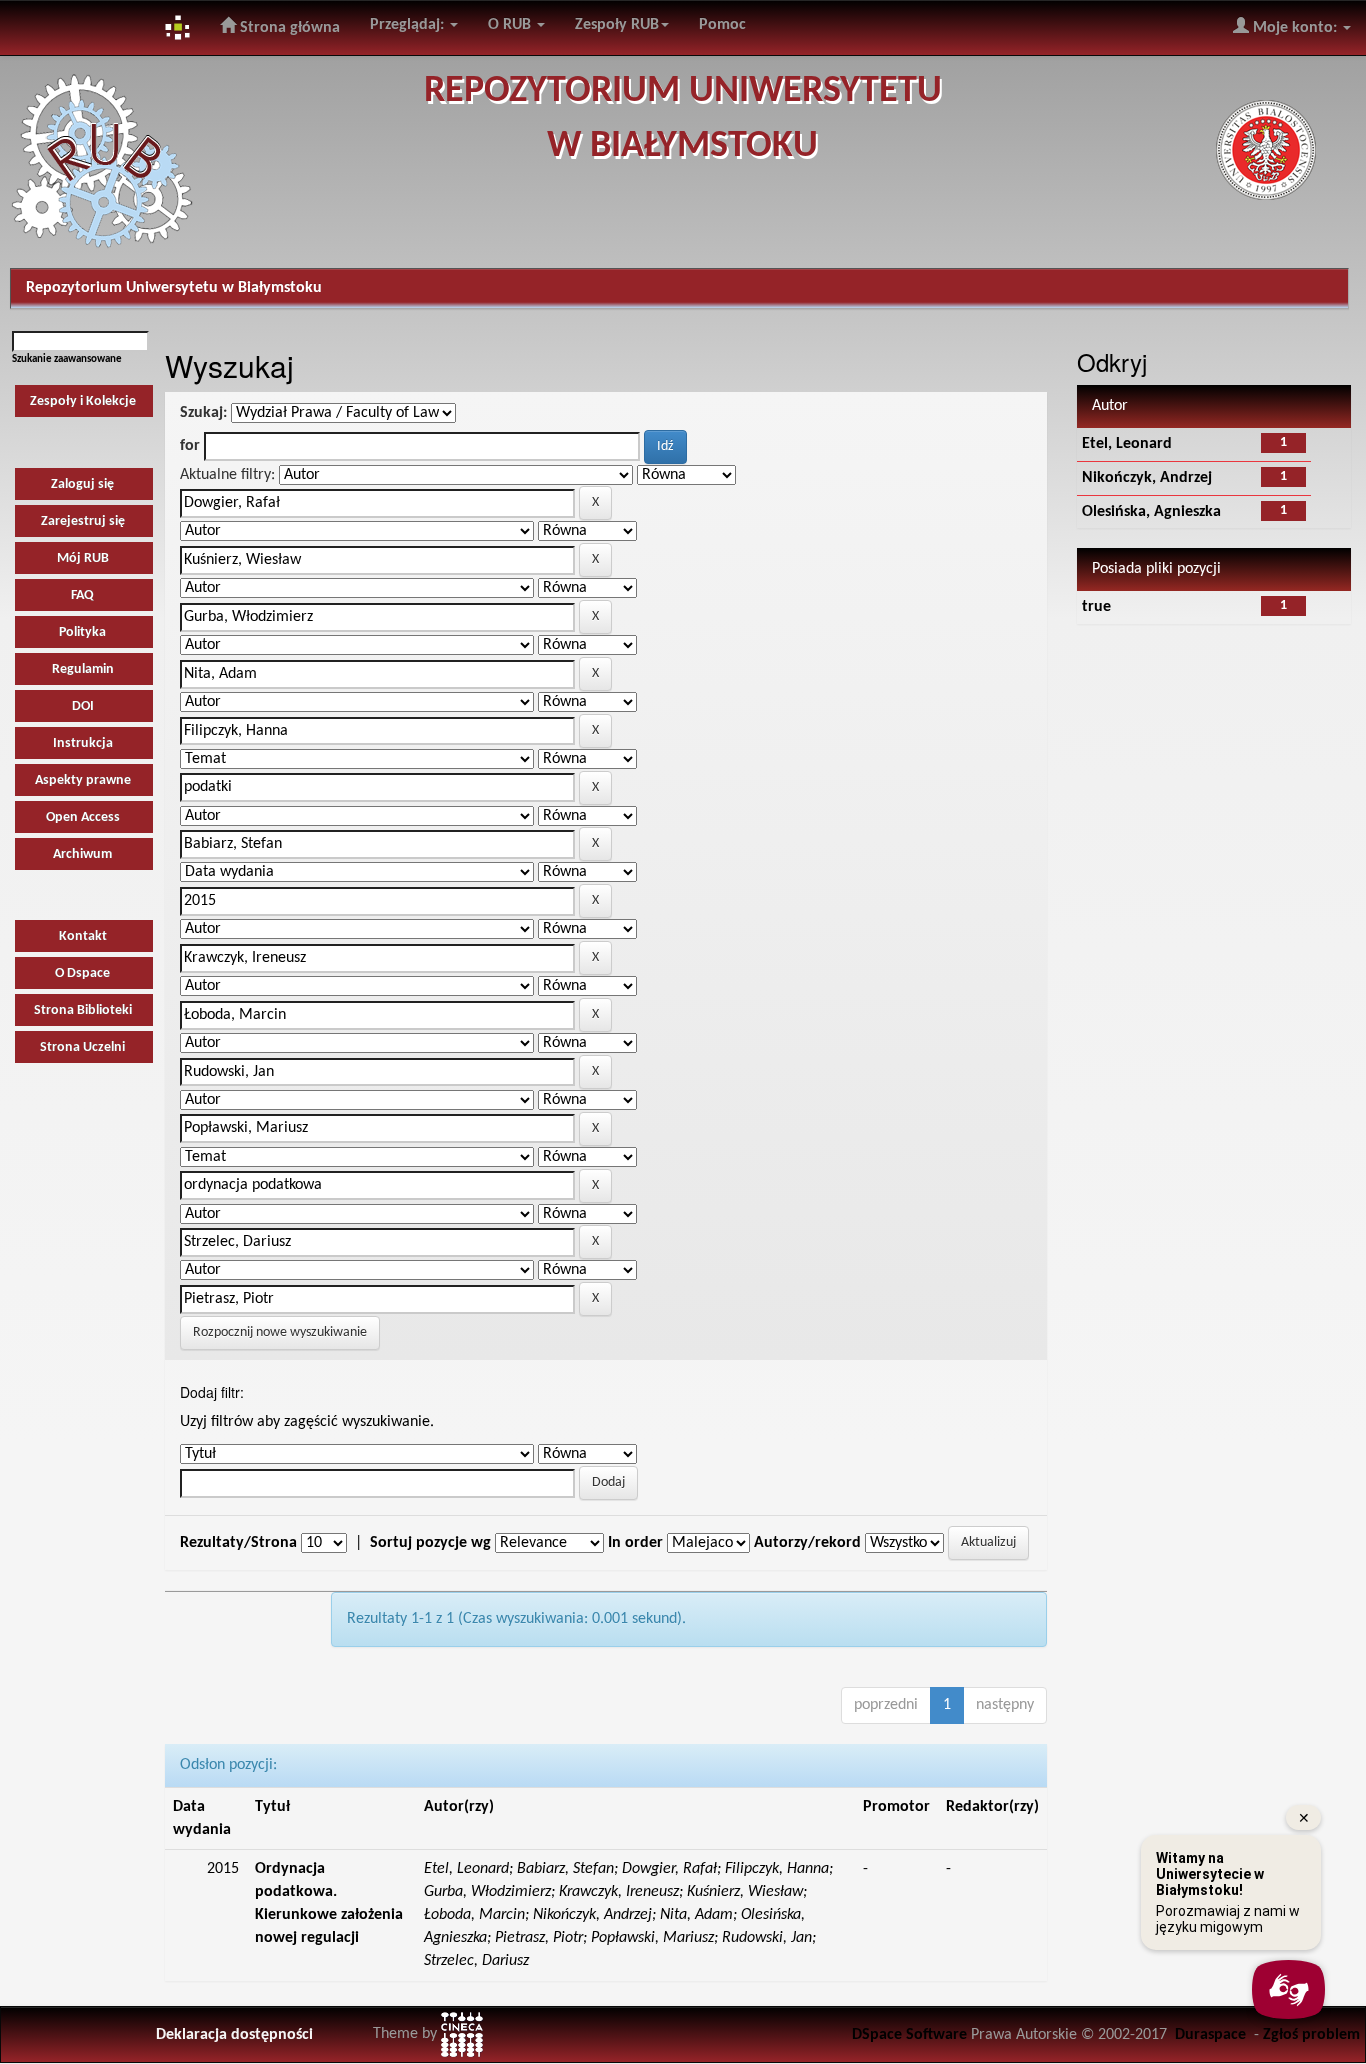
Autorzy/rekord (807, 1543)
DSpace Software (909, 2035)
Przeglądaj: (409, 25)
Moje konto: (1295, 28)
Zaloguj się (82, 484)
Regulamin (83, 669)
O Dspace (82, 973)
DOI (83, 706)
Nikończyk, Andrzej (1147, 478)
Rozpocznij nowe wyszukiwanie (280, 1332)
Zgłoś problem (1311, 2035)
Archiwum (82, 854)
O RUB (511, 25)
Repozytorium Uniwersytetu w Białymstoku (174, 288)
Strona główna (288, 28)
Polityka (82, 632)
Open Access (83, 817)
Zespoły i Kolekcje (83, 401)
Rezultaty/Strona (238, 1543)
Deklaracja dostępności (234, 2035)
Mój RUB (83, 558)
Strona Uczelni (82, 1047)
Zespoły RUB (617, 25)
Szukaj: (203, 413)
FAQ (82, 595)
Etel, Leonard (1127, 444)
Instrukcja (83, 743)
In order (635, 1543)
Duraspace (1210, 2035)
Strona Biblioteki (83, 1010)
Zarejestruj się (83, 521)
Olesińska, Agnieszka (1151, 512)
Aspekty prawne (83, 780)
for (190, 446)
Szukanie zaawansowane (67, 359)
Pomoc (722, 25)
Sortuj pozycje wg (430, 1543)
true (1096, 607)
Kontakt (83, 936)
